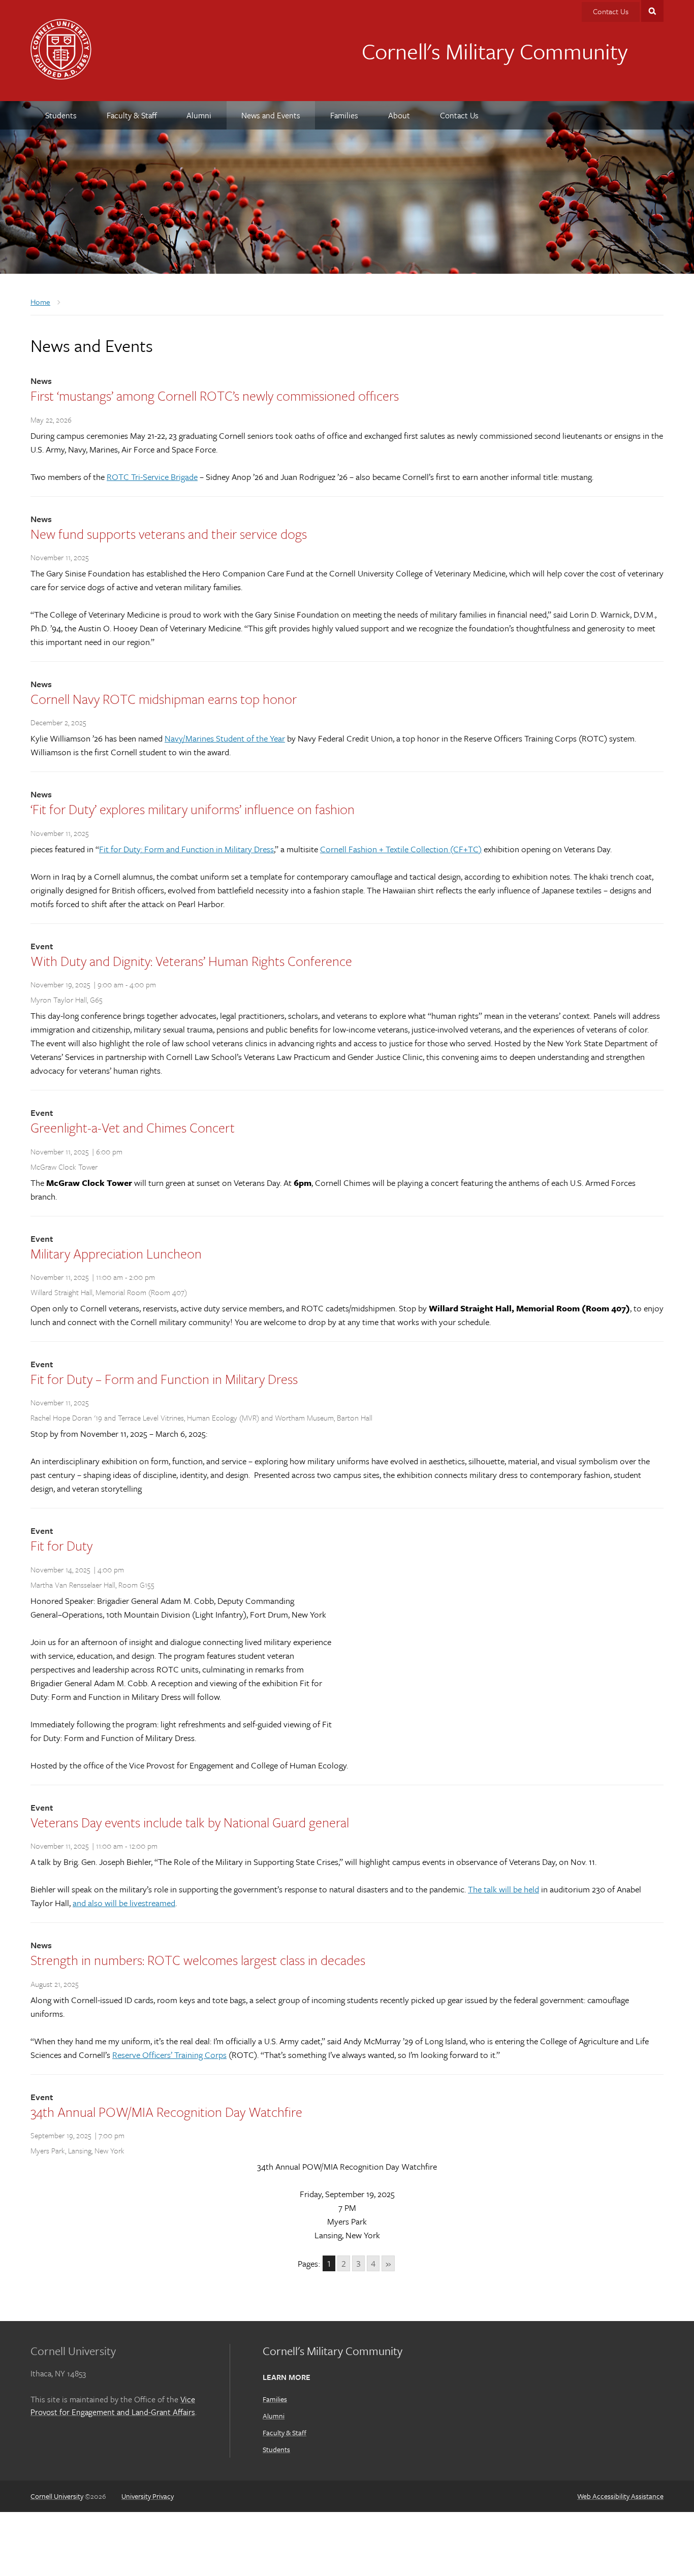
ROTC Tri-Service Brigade (152, 477)
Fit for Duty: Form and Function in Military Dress (186, 849)
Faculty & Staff (285, 2433)
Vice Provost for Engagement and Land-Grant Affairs (113, 2406)
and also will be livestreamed (124, 1903)
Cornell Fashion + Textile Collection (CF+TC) (401, 849)
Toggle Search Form (652, 11)
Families (275, 2399)
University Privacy (148, 2496)
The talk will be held (503, 1889)
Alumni (274, 2416)
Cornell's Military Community (495, 51)
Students (276, 2449)
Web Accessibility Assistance (620, 2496)
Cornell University (57, 2496)
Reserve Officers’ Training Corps (169, 2055)
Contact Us (611, 11)
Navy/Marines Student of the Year (225, 738)
